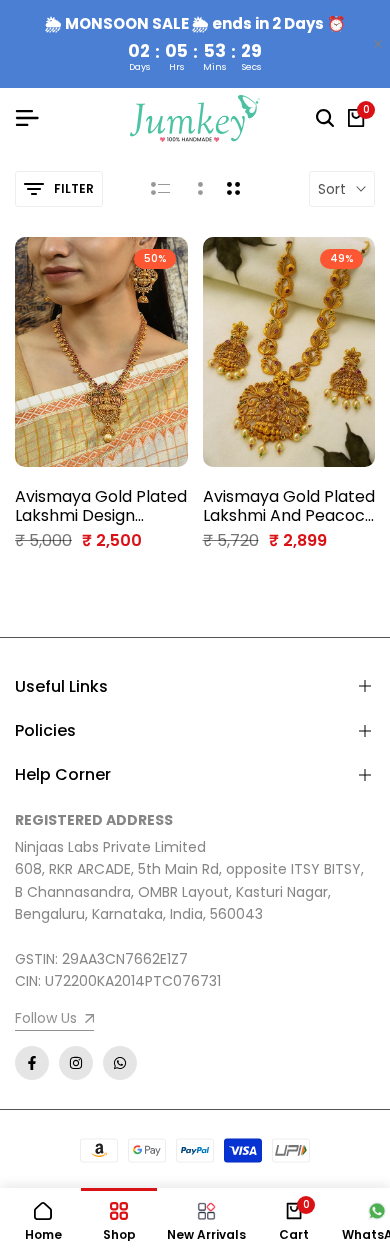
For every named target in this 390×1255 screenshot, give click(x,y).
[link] (54, 1020)
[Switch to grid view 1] (198, 189)
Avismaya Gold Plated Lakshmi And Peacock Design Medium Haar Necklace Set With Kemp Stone (289, 506)
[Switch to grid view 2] (233, 189)
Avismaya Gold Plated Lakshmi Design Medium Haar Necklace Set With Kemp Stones (101, 506)
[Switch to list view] (160, 189)
